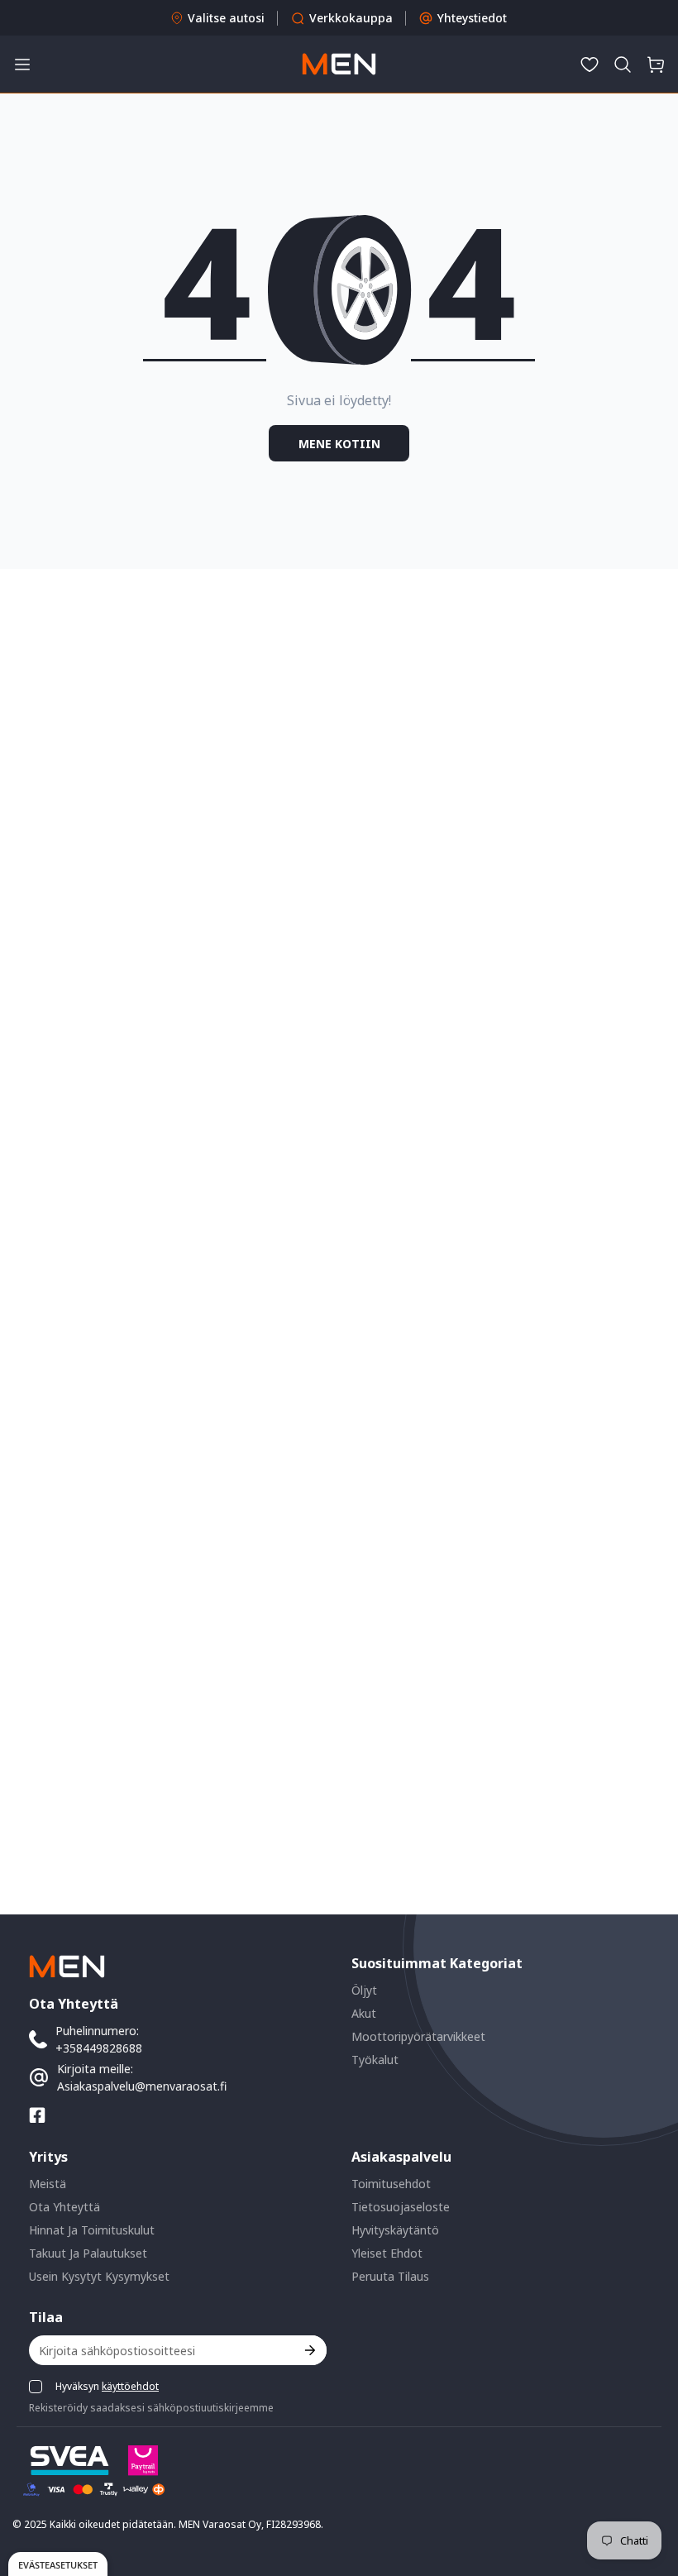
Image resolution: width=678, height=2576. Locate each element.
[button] (623, 65)
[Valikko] (22, 65)
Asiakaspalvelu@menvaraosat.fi (142, 2086)
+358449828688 (99, 2048)
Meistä (48, 2184)
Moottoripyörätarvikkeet (418, 2036)
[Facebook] (37, 2115)
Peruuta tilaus (390, 2276)
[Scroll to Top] (646, 2486)
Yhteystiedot (472, 18)
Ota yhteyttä (64, 2207)
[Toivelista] (590, 65)
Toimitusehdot (391, 2184)
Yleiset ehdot (387, 2253)
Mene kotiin (339, 444)
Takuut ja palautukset (88, 2253)
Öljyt (364, 1990)
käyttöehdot (130, 2386)
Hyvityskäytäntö (395, 2230)
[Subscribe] (309, 2350)
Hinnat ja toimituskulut (92, 2230)
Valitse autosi (226, 18)
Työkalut (375, 2060)
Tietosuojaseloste (401, 2207)
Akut (364, 2013)
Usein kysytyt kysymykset (99, 2276)
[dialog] (58, 2564)
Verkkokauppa (351, 18)
